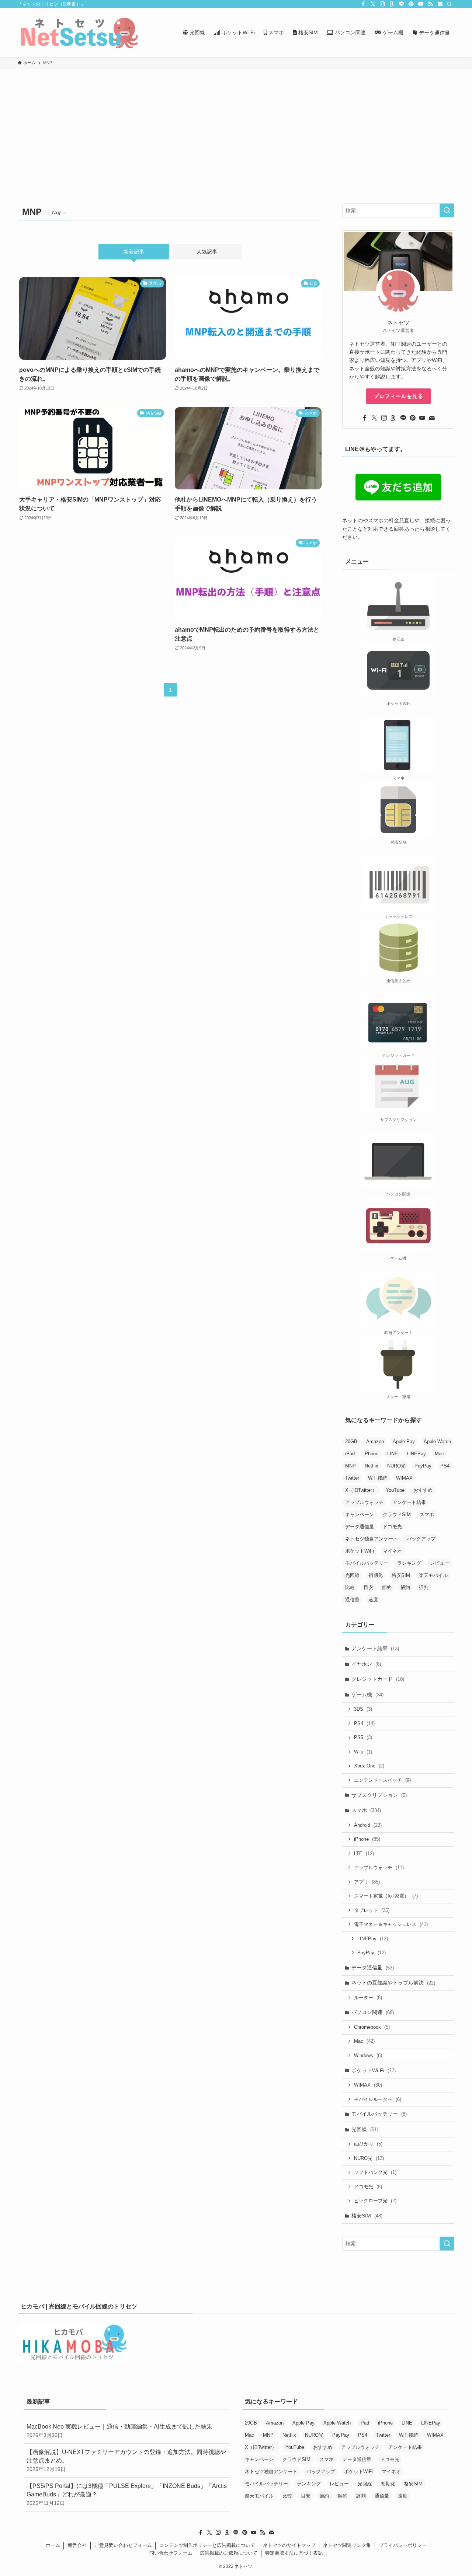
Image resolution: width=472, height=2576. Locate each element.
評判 (424, 1587)
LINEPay (416, 1454)
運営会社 (77, 2545)
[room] (392, 4)
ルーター (368, 1998)
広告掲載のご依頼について (229, 2553)
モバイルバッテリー (367, 1563)
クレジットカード (378, 1679)
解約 (405, 1587)
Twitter (352, 1478)
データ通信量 (360, 1527)
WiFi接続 (378, 1478)
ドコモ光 (392, 1527)
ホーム (53, 2545)
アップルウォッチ (364, 1502)
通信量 (352, 1600)
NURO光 (396, 1466)
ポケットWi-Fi (374, 2070)
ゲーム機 (367, 1694)
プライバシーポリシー (403, 2545)
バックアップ (421, 1539)
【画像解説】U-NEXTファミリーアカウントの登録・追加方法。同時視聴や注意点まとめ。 (126, 2460)
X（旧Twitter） (361, 1490)
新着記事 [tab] (134, 252)
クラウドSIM (397, 1514)
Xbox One (369, 1766)
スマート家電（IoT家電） (386, 1896)
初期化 (376, 1575)
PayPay (423, 1466)
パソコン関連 (373, 2012)
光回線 (352, 1575)
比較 (350, 1587)
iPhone (371, 1454)
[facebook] (363, 4)
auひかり (368, 2144)
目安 (368, 1587)
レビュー (440, 1563)
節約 (387, 1587)
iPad (350, 1454)
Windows (368, 2055)
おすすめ (423, 1490)
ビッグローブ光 (375, 2201)
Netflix (372, 1466)
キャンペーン (360, 1514)
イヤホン (366, 1664)
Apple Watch (437, 1441)
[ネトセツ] (79, 32)
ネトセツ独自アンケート (372, 1539)
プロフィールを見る (398, 396)
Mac (439, 1454)
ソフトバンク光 (375, 2172)
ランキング (409, 1563)
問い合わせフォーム (171, 2553)
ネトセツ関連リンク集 (347, 2545)
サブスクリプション (379, 1795)
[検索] (450, 4)
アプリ (367, 1882)
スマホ (427, 1514)
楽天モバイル (433, 1575)
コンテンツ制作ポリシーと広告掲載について (207, 2545)
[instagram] (382, 4)
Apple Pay (404, 1441)
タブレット (372, 1910)
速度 (373, 1600)
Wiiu (363, 1752)
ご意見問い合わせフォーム (123, 2545)
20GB (351, 1441)
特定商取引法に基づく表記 (294, 2553)
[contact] (440, 4)
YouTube (395, 1490)
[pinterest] (411, 4)
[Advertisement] (236, 125)
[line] (402, 4)
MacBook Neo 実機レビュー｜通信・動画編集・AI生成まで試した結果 (119, 2431)
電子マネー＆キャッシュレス (391, 1924)
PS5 (363, 1737)
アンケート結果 (409, 1502)
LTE (364, 1854)
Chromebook (372, 2027)
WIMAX (404, 1478)
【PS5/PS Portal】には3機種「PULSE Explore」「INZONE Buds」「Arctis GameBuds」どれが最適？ (127, 2494)
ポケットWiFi (360, 1551)
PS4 (445, 1466)
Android (368, 1825)
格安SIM (401, 1575)
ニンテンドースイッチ (382, 1780)
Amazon (375, 1441)
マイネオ (392, 1551)
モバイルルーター (378, 2099)
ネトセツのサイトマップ (289, 2545)
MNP (350, 1466)
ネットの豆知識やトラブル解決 (393, 1983)
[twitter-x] (373, 4)
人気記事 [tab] (207, 252)
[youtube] (421, 4)
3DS (363, 1709)
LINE (393, 1454)
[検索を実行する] (447, 210)
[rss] (430, 4)
